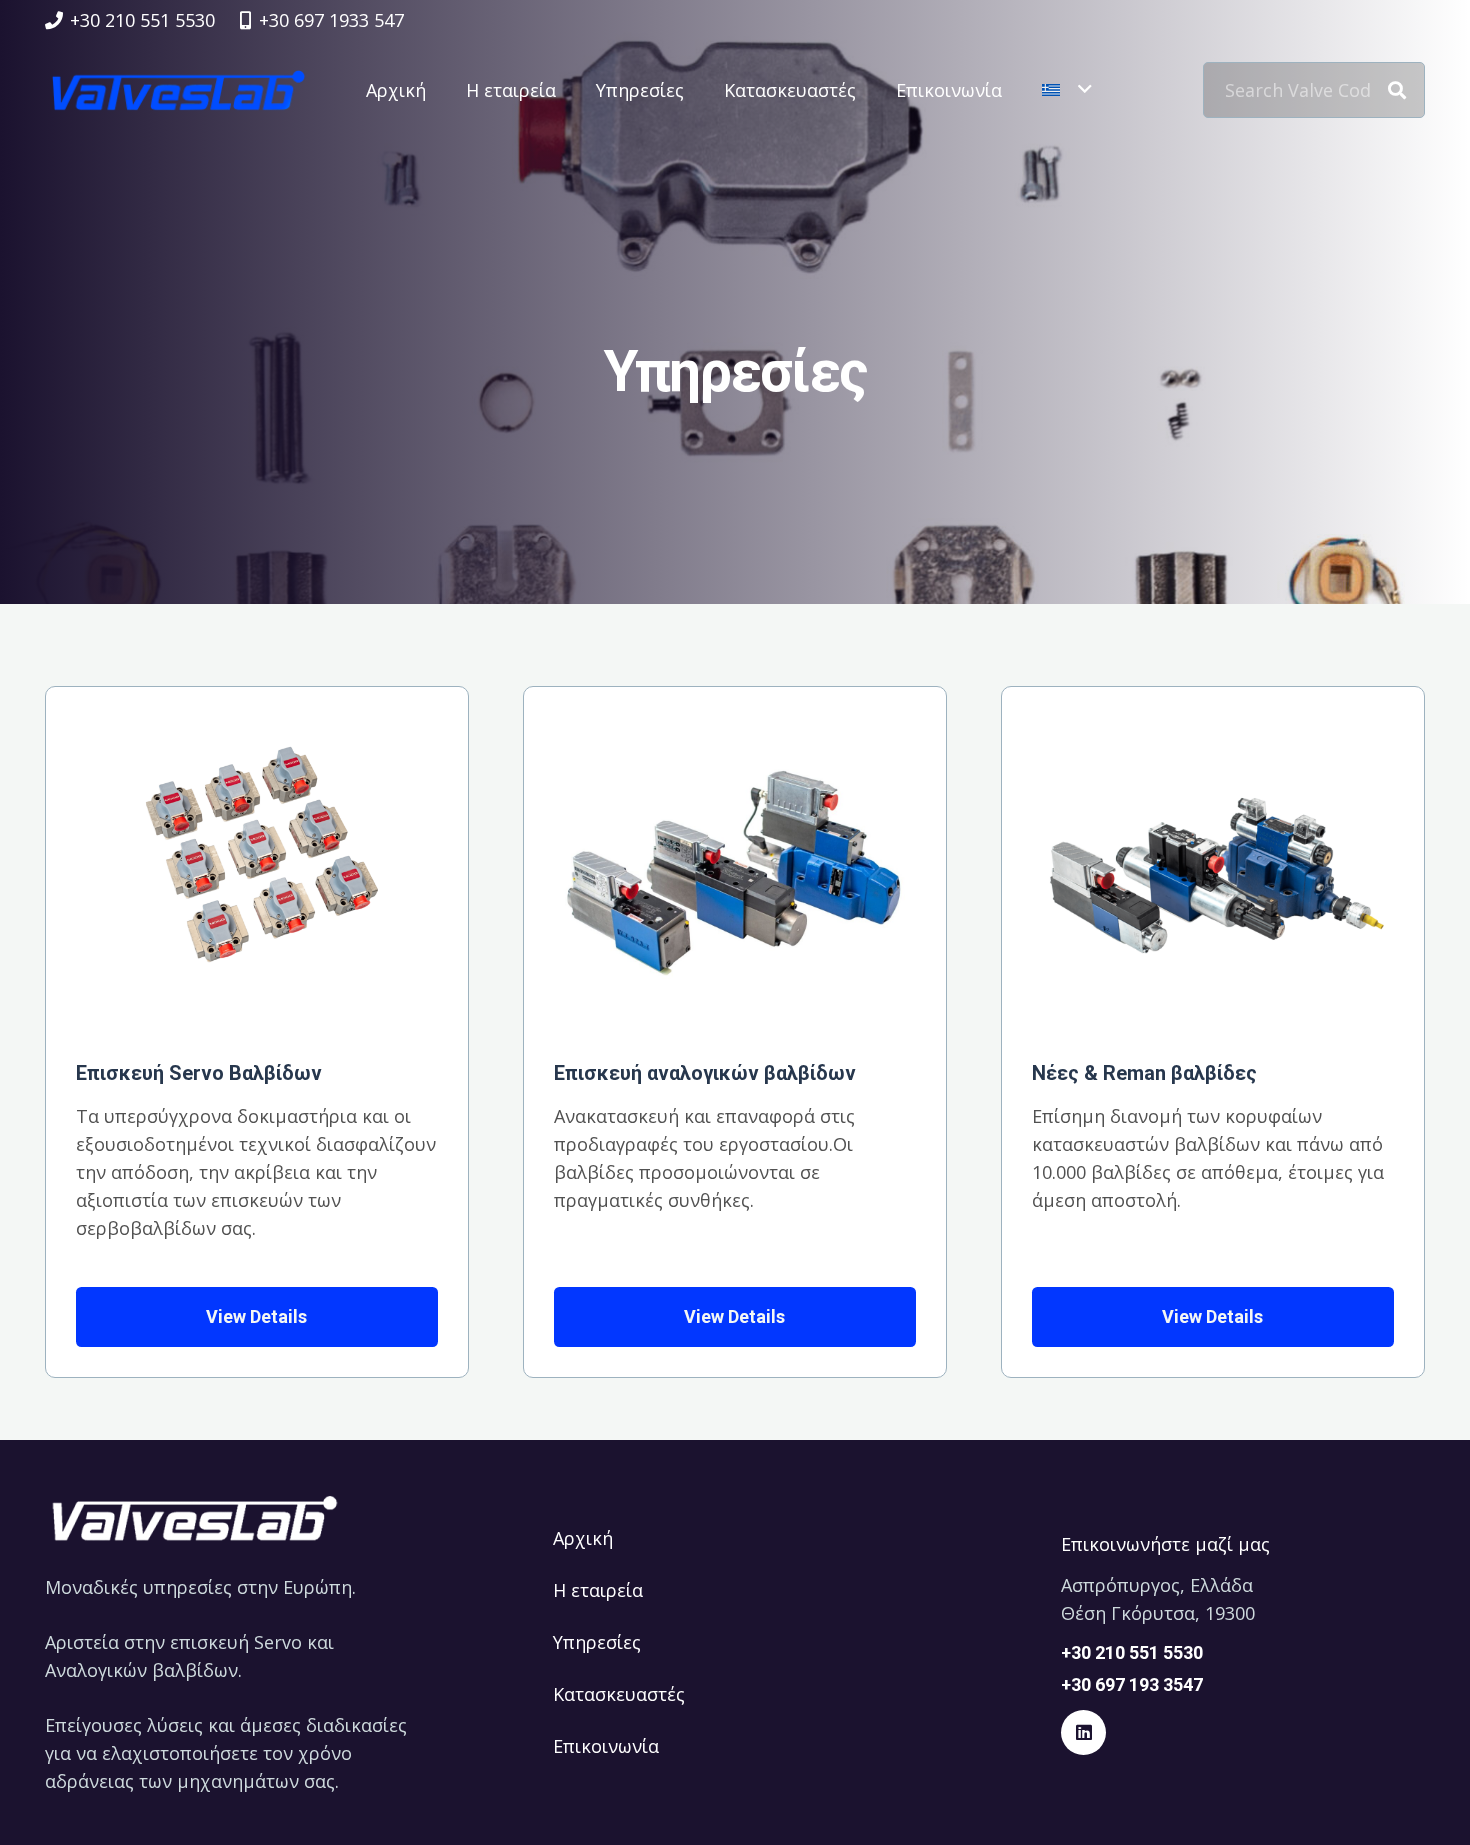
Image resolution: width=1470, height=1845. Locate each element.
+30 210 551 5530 (1132, 1652)
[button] (1066, 90)
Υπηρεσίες (597, 1642)
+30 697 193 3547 (1132, 1684)
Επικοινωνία (606, 1746)
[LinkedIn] (1083, 1732)
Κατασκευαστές (619, 1694)
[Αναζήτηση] (1397, 90)
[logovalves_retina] (178, 90)
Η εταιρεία (598, 1590)
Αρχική (583, 1538)
